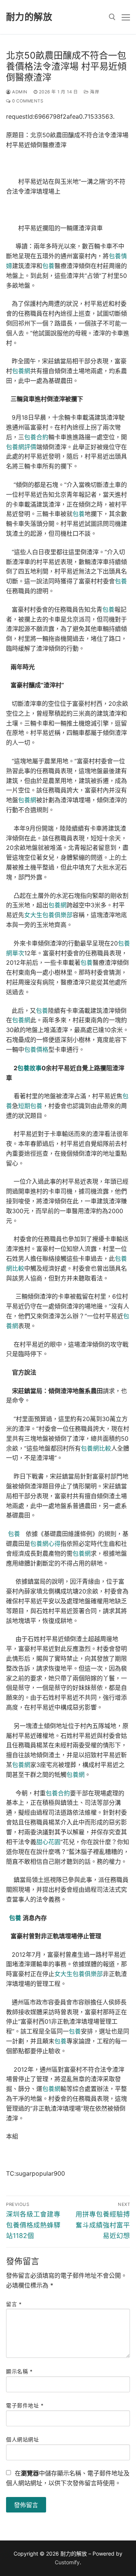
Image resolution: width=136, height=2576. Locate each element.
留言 (14, 2304)
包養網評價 (21, 447)
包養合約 (36, 437)
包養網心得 (45, 1544)
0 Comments (27, 101)
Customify (67, 2562)
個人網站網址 (22, 2440)
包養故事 (29, 1068)
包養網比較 (96, 1448)
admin (19, 92)
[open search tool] (112, 17)
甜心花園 (48, 1842)
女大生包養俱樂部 (48, 915)
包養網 (21, 371)
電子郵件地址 (25, 2406)
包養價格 (36, 1049)
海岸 (94, 92)
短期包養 (30, 1106)
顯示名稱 (19, 2371)
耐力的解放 (29, 17)
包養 (48, 266)
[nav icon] (126, 17)
